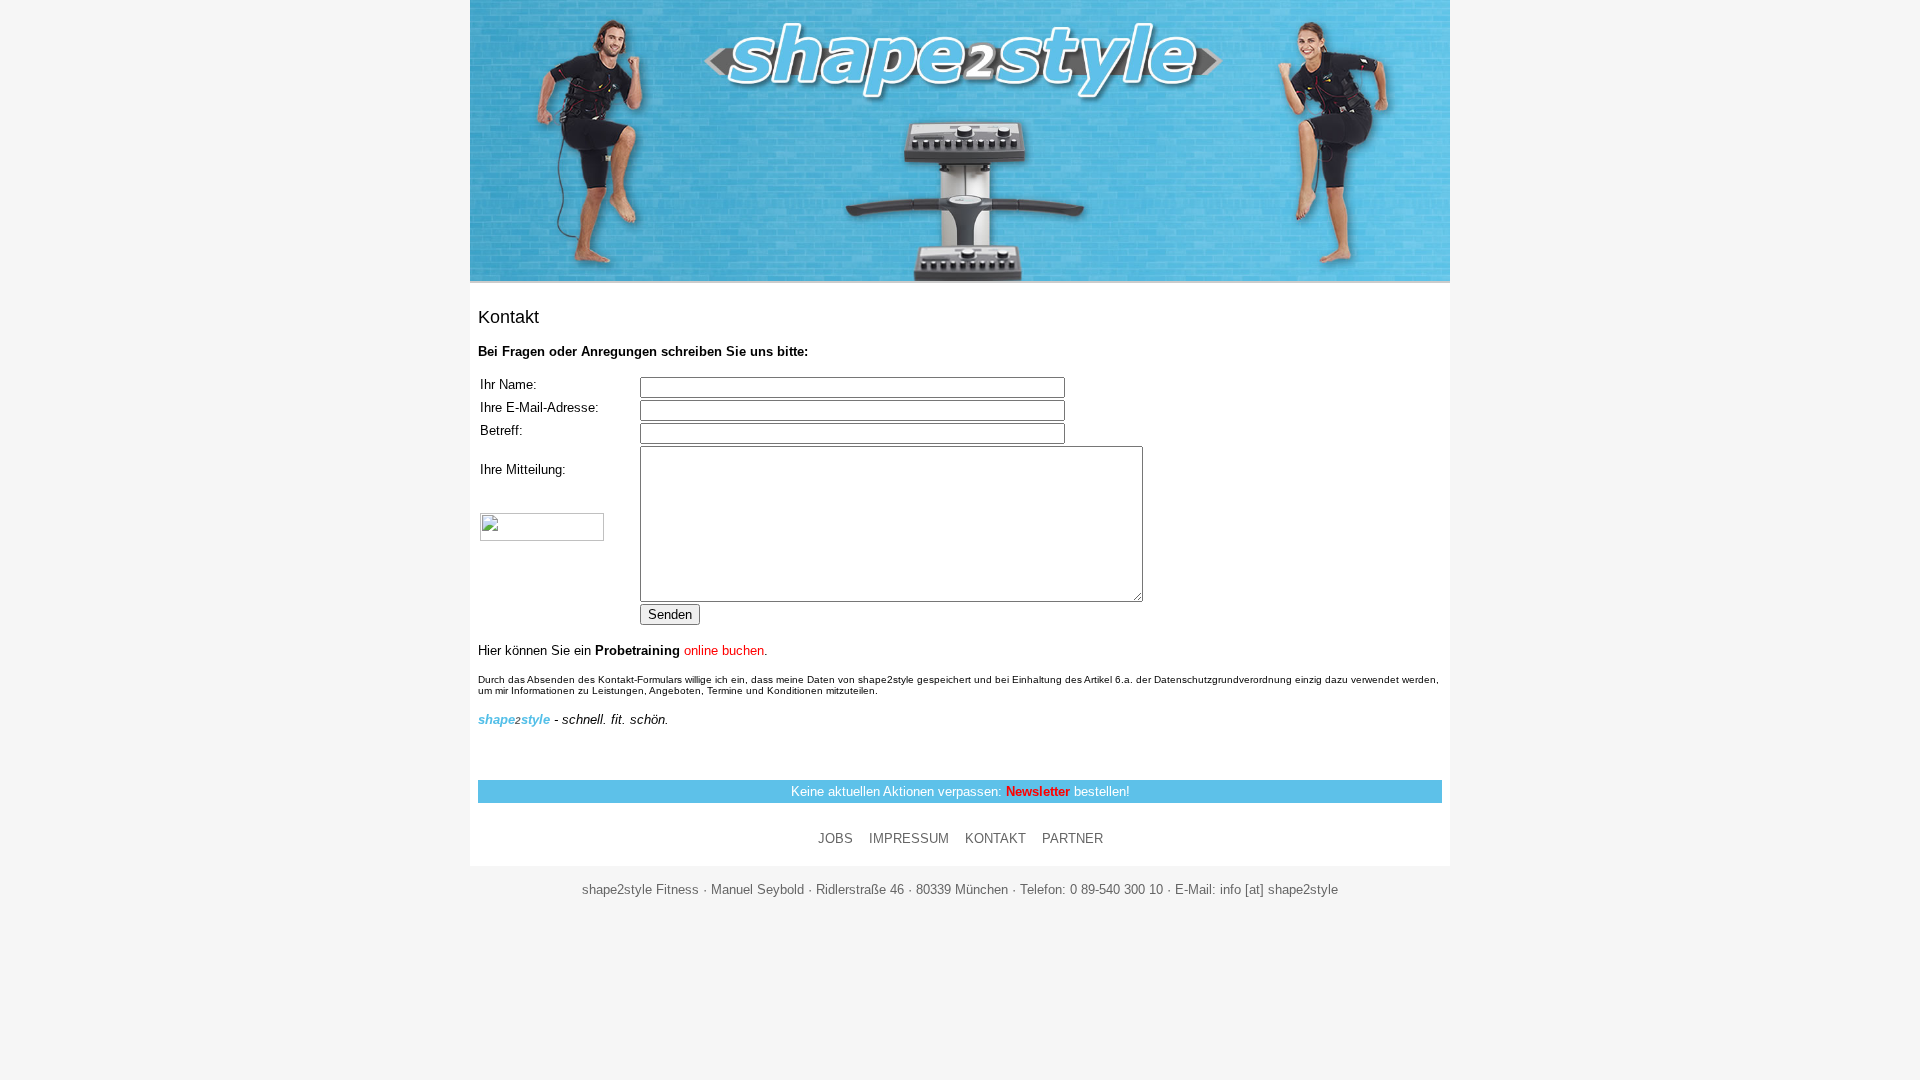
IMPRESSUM (909, 838)
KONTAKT (995, 838)
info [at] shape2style (1279, 889)
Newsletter (1038, 791)
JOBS (835, 838)
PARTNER (1072, 838)
